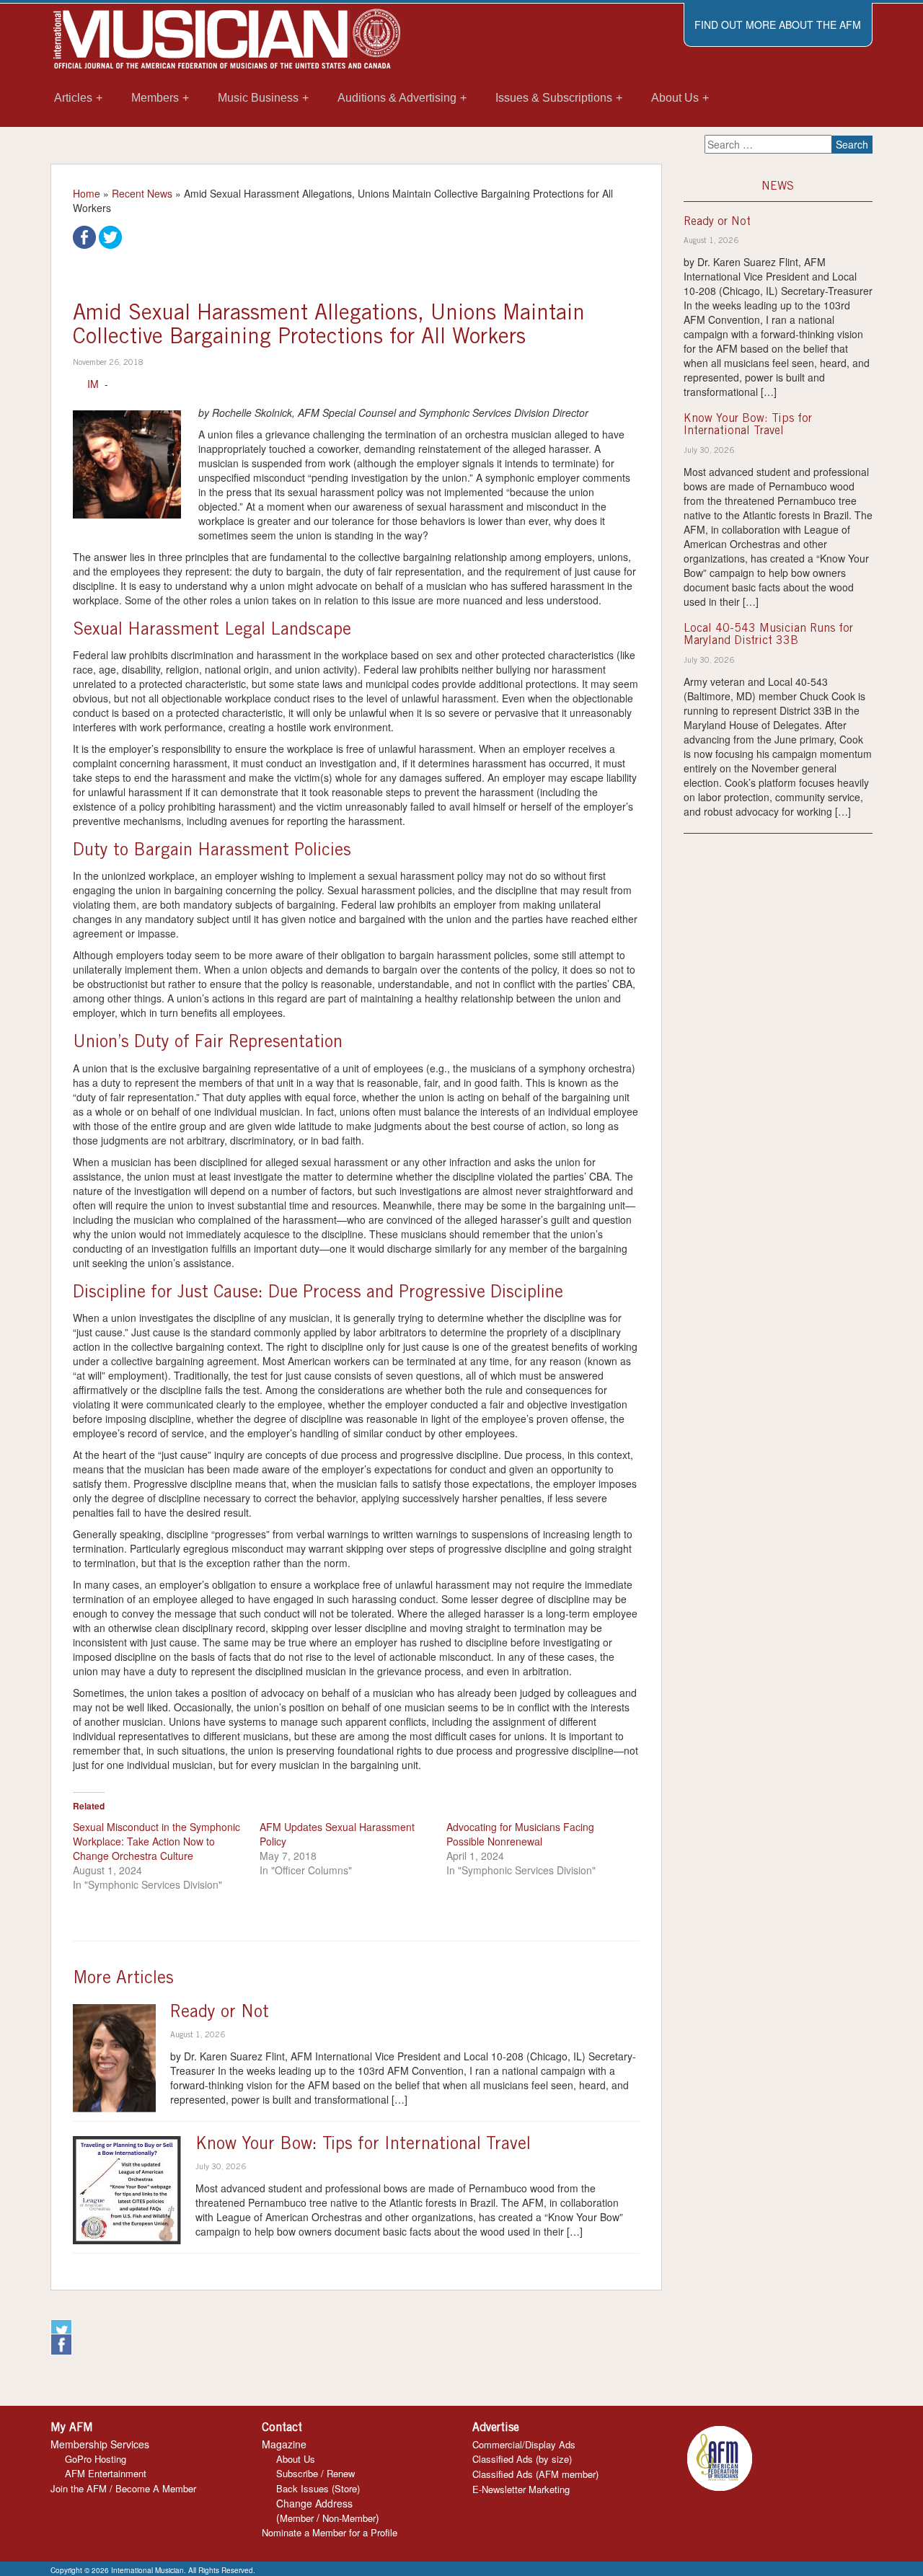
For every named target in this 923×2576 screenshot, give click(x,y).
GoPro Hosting (96, 2459)
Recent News (142, 193)
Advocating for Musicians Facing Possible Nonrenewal (520, 1834)
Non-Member (349, 2518)
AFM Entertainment (106, 2473)
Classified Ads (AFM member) (535, 2474)
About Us (296, 2459)
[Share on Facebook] (84, 236)
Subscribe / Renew (315, 2473)
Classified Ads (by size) (522, 2459)
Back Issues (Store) (318, 2488)
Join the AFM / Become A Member (123, 2488)
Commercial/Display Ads (524, 2444)
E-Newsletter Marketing (521, 2489)
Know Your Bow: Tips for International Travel (363, 2145)
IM (93, 384)
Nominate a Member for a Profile (330, 2532)
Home (87, 193)
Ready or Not (220, 2013)
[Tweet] (110, 236)
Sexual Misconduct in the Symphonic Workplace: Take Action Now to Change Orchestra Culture (156, 1841)
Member (297, 2518)
